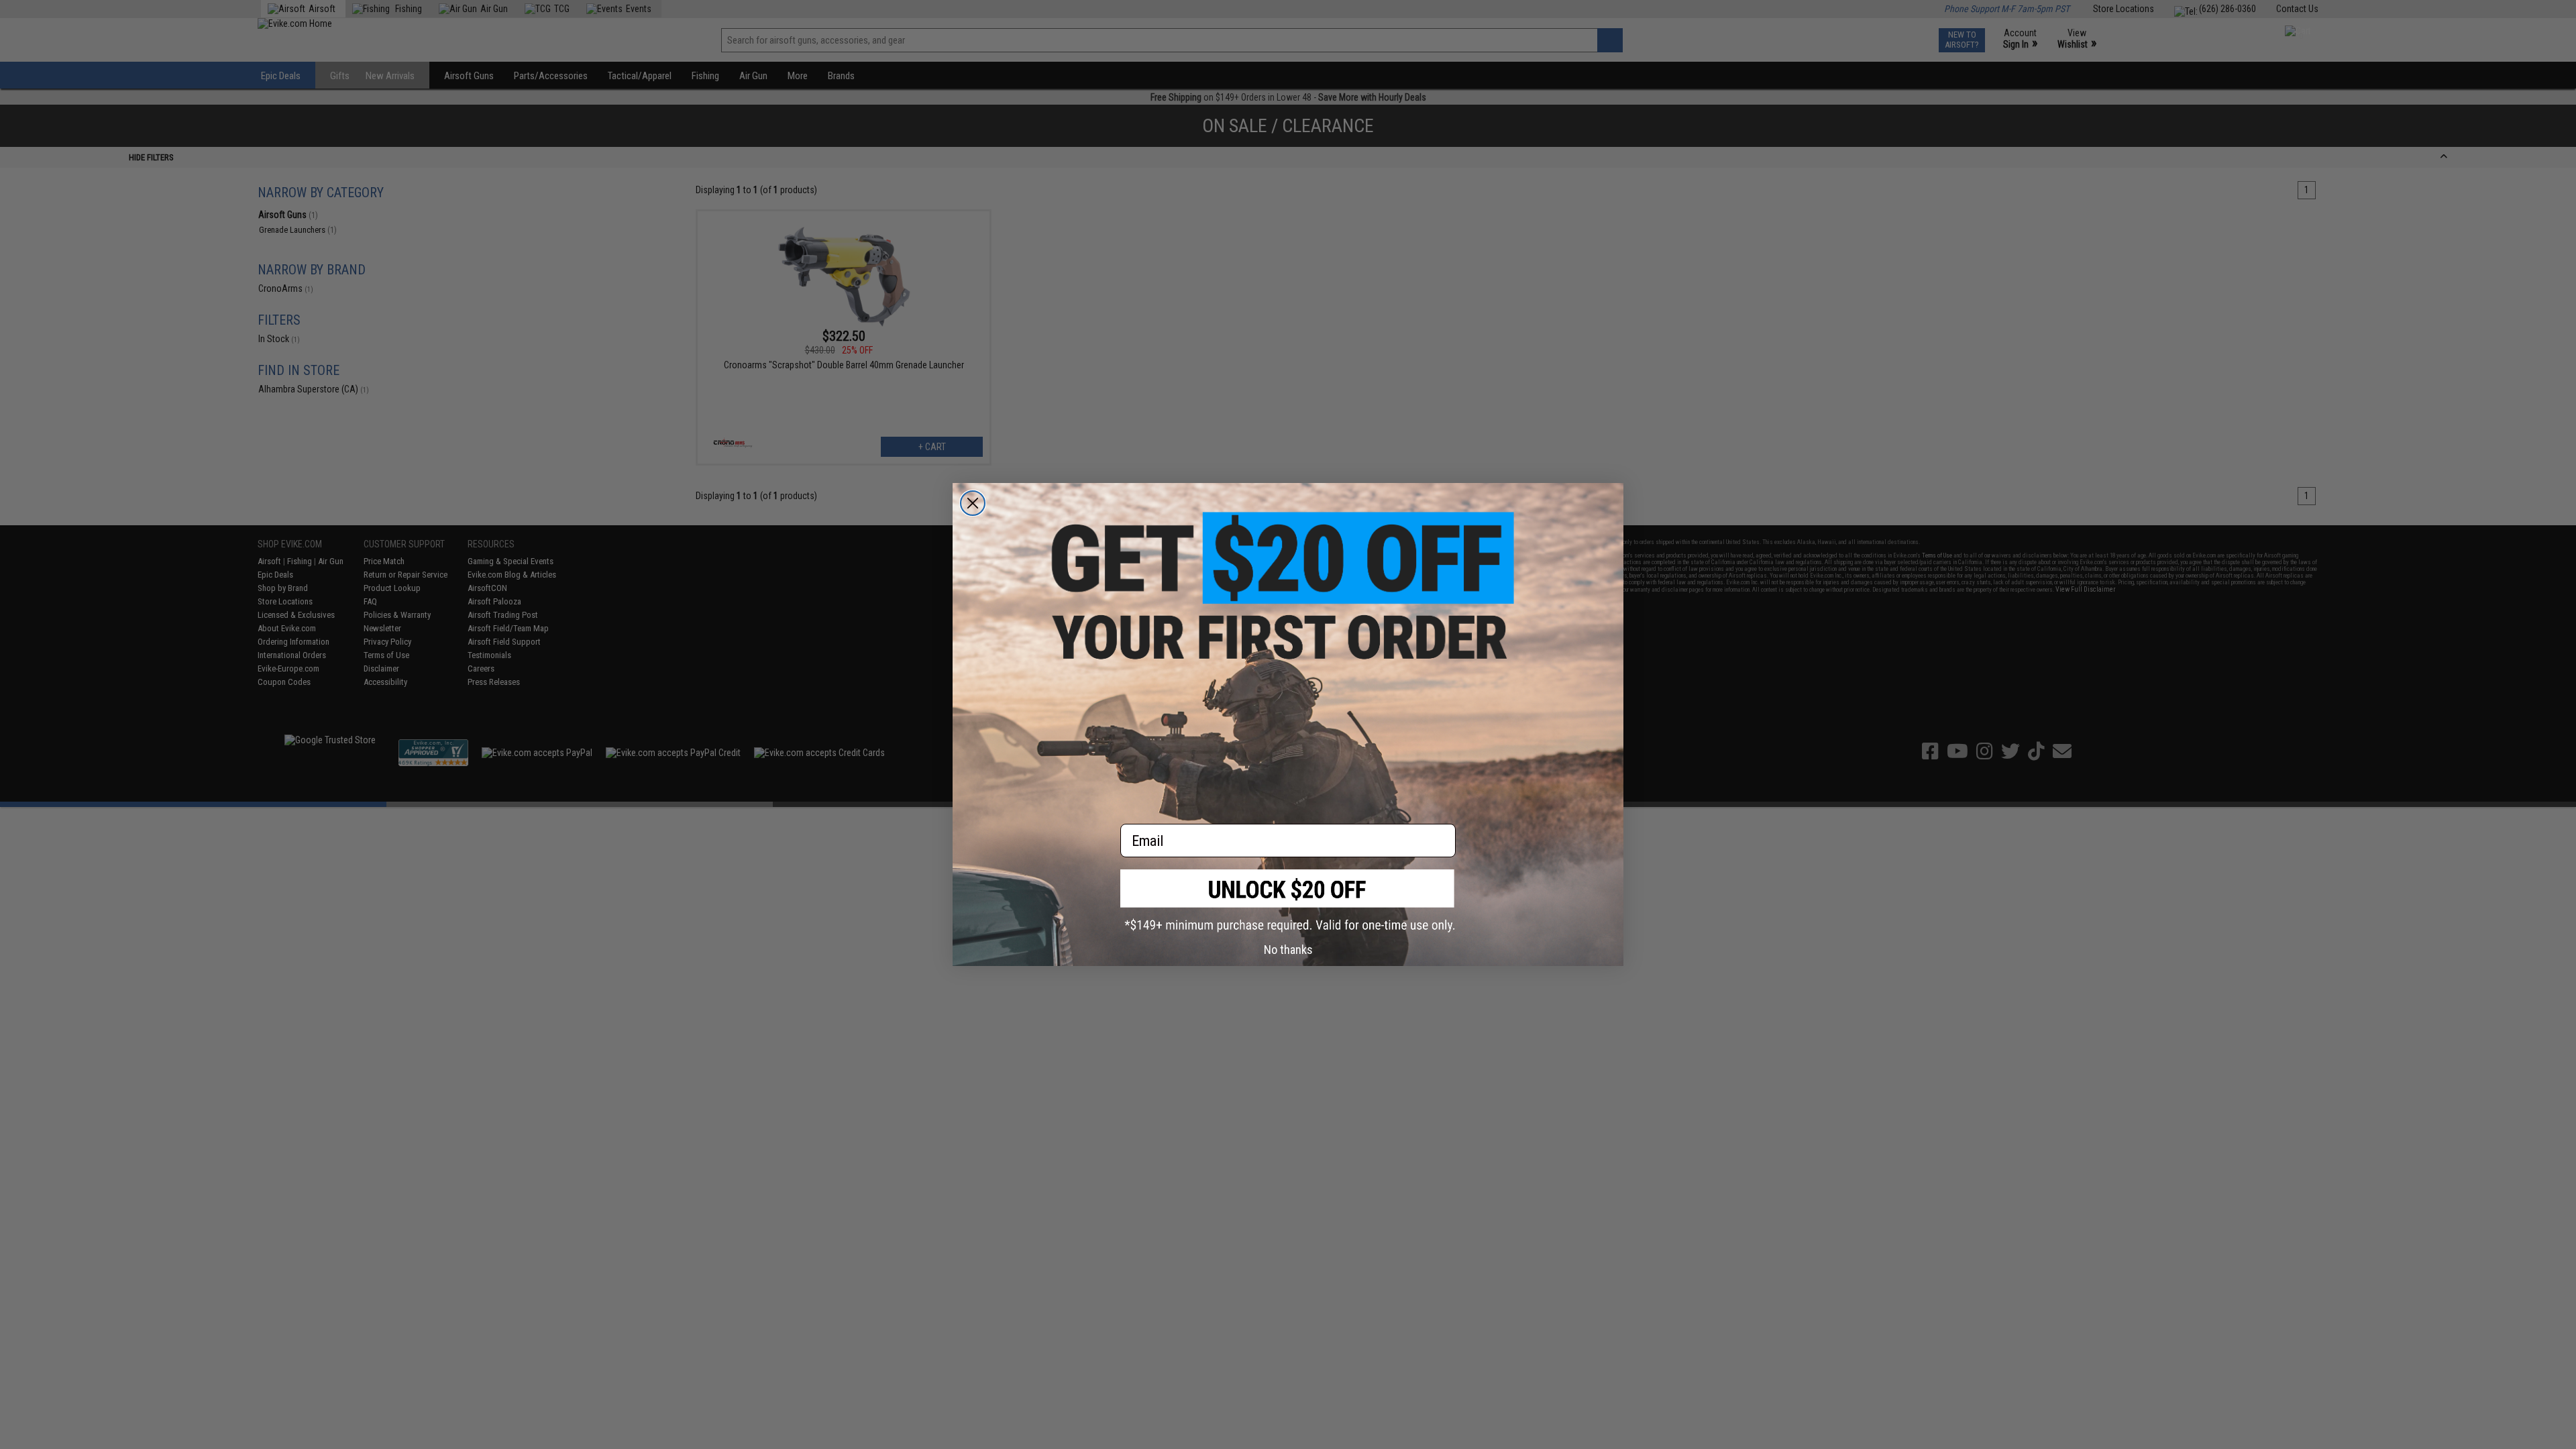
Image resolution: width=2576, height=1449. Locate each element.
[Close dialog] (973, 503)
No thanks (1288, 950)
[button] (1288, 901)
